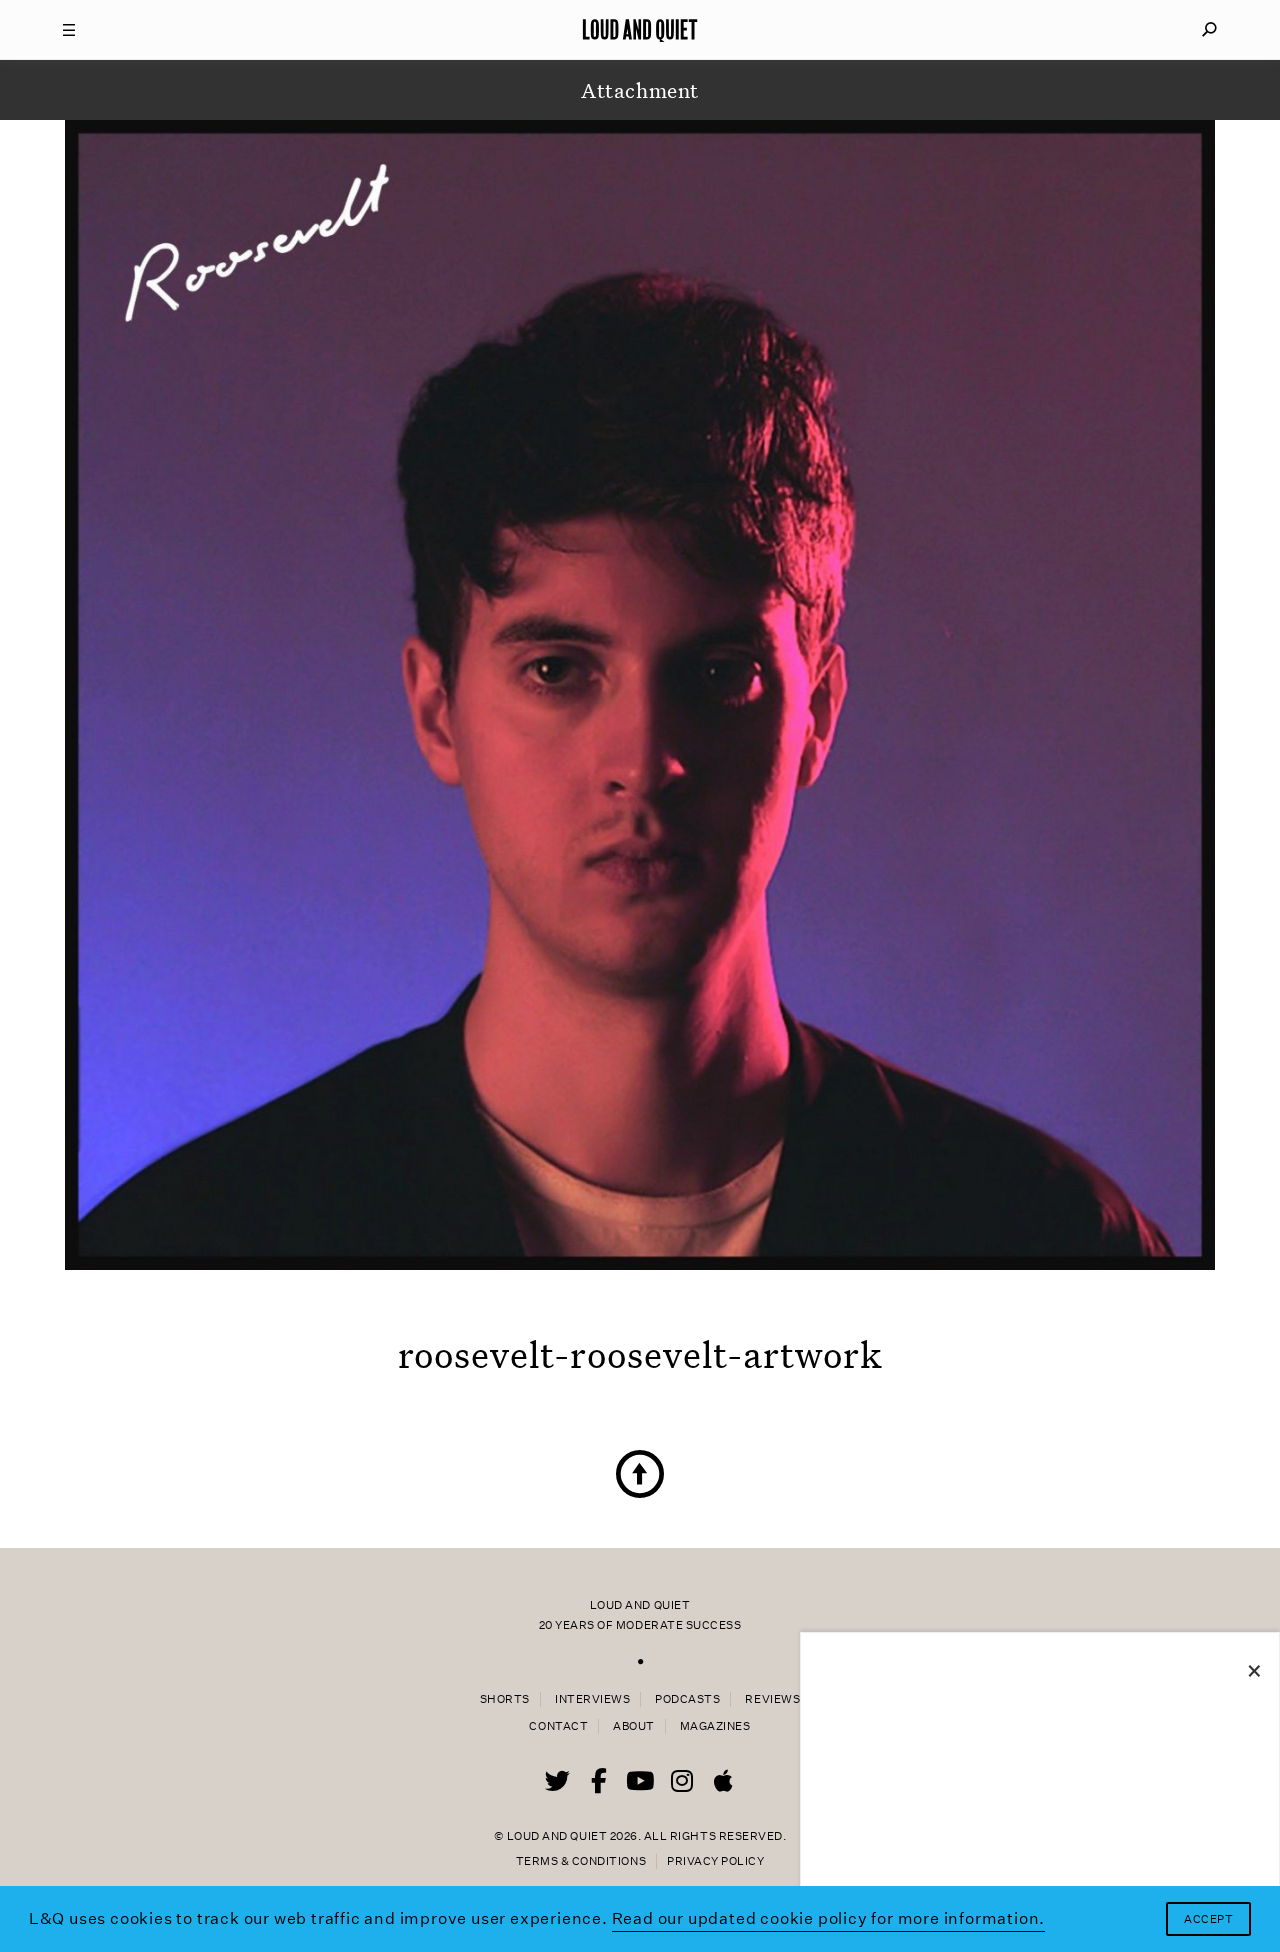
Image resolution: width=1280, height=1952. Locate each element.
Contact (558, 1726)
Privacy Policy (715, 1861)
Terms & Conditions (581, 1861)
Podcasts (687, 1699)
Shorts (505, 1699)
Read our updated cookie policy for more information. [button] (829, 1918)
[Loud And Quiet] (640, 30)
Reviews (772, 1699)
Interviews (592, 1699)
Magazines (715, 1726)
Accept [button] (1208, 1919)
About (634, 1726)
